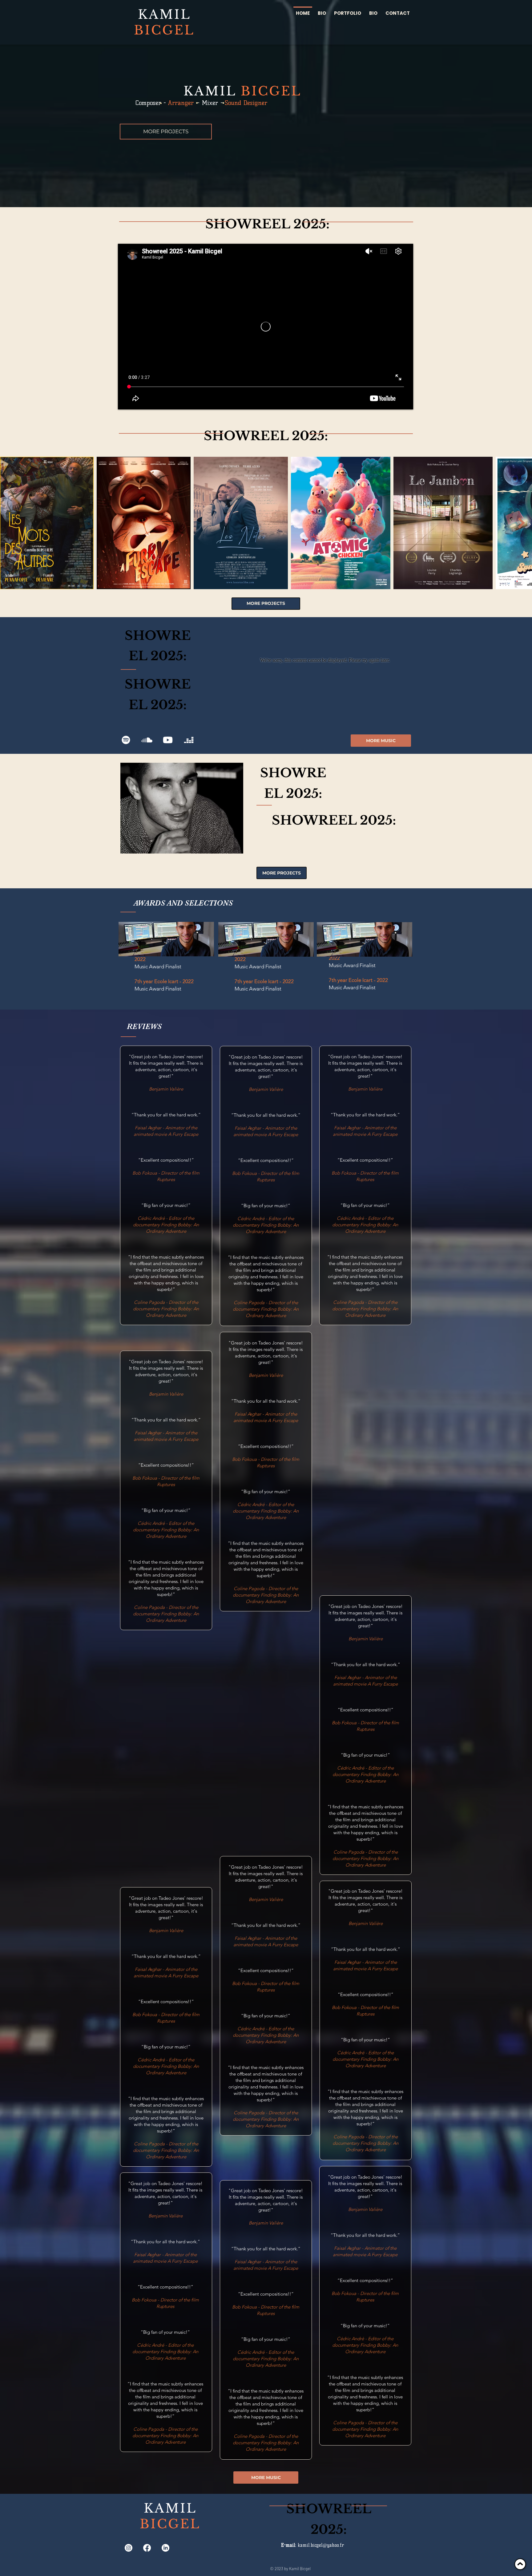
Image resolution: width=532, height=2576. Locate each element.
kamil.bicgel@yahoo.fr (321, 2545)
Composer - (151, 103)
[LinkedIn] (165, 2548)
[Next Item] (521, 523)
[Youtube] (168, 740)
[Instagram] (129, 2548)
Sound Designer (246, 103)
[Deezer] (189, 740)
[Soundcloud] (147, 740)
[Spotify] (126, 740)
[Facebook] (147, 2548)
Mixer (210, 103)
